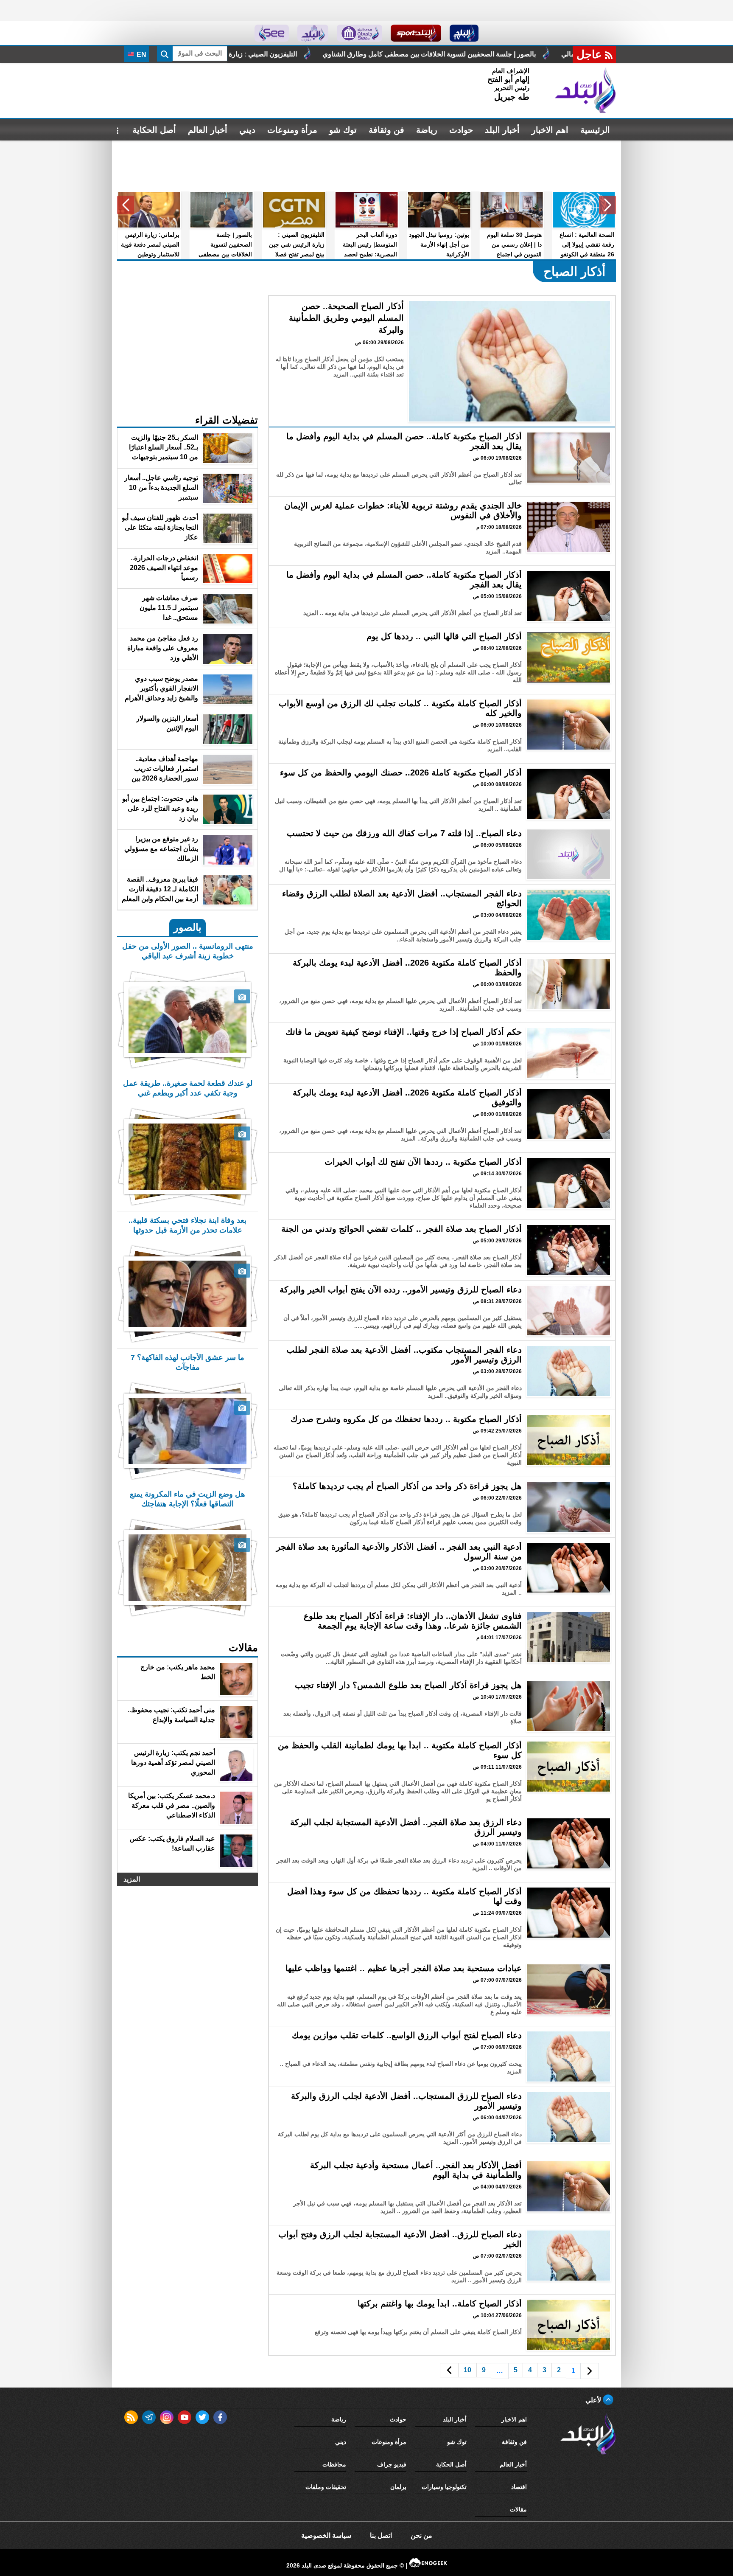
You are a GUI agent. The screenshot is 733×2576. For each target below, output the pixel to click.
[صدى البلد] (585, 90)
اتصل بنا (381, 2535)
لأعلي (594, 2400)
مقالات (518, 2509)
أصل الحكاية (154, 130)
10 (467, 2370)
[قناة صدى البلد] (464, 33)
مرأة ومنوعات (292, 130)
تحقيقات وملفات (326, 2487)
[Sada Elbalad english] (272, 33)
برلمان (398, 2487)
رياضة (427, 130)
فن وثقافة (386, 130)
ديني (247, 130)
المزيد (132, 1879)
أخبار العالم (208, 130)
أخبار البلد (502, 130)
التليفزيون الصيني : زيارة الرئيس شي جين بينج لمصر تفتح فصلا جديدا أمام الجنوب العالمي (461, 54)
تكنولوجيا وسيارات (444, 2487)
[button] (607, 205)
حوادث (461, 130)
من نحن (421, 2535)
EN (141, 55)
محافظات (334, 2464)
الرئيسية (595, 130)
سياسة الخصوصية (326, 2535)
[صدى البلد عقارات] (313, 33)
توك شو (343, 130)
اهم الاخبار (550, 130)
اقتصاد (519, 2487)
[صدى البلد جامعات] (360, 33)
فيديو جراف (392, 2464)
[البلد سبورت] (416, 33)
